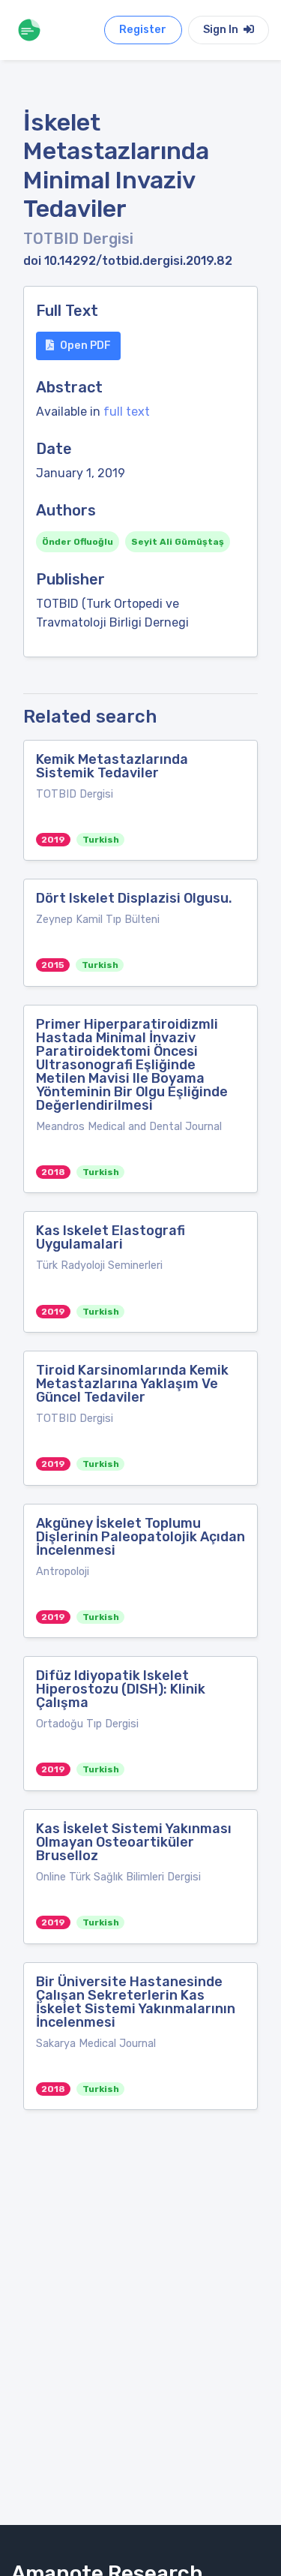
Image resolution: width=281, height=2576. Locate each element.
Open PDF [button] (85, 346)
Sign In (222, 30)
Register (143, 30)
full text (127, 412)
